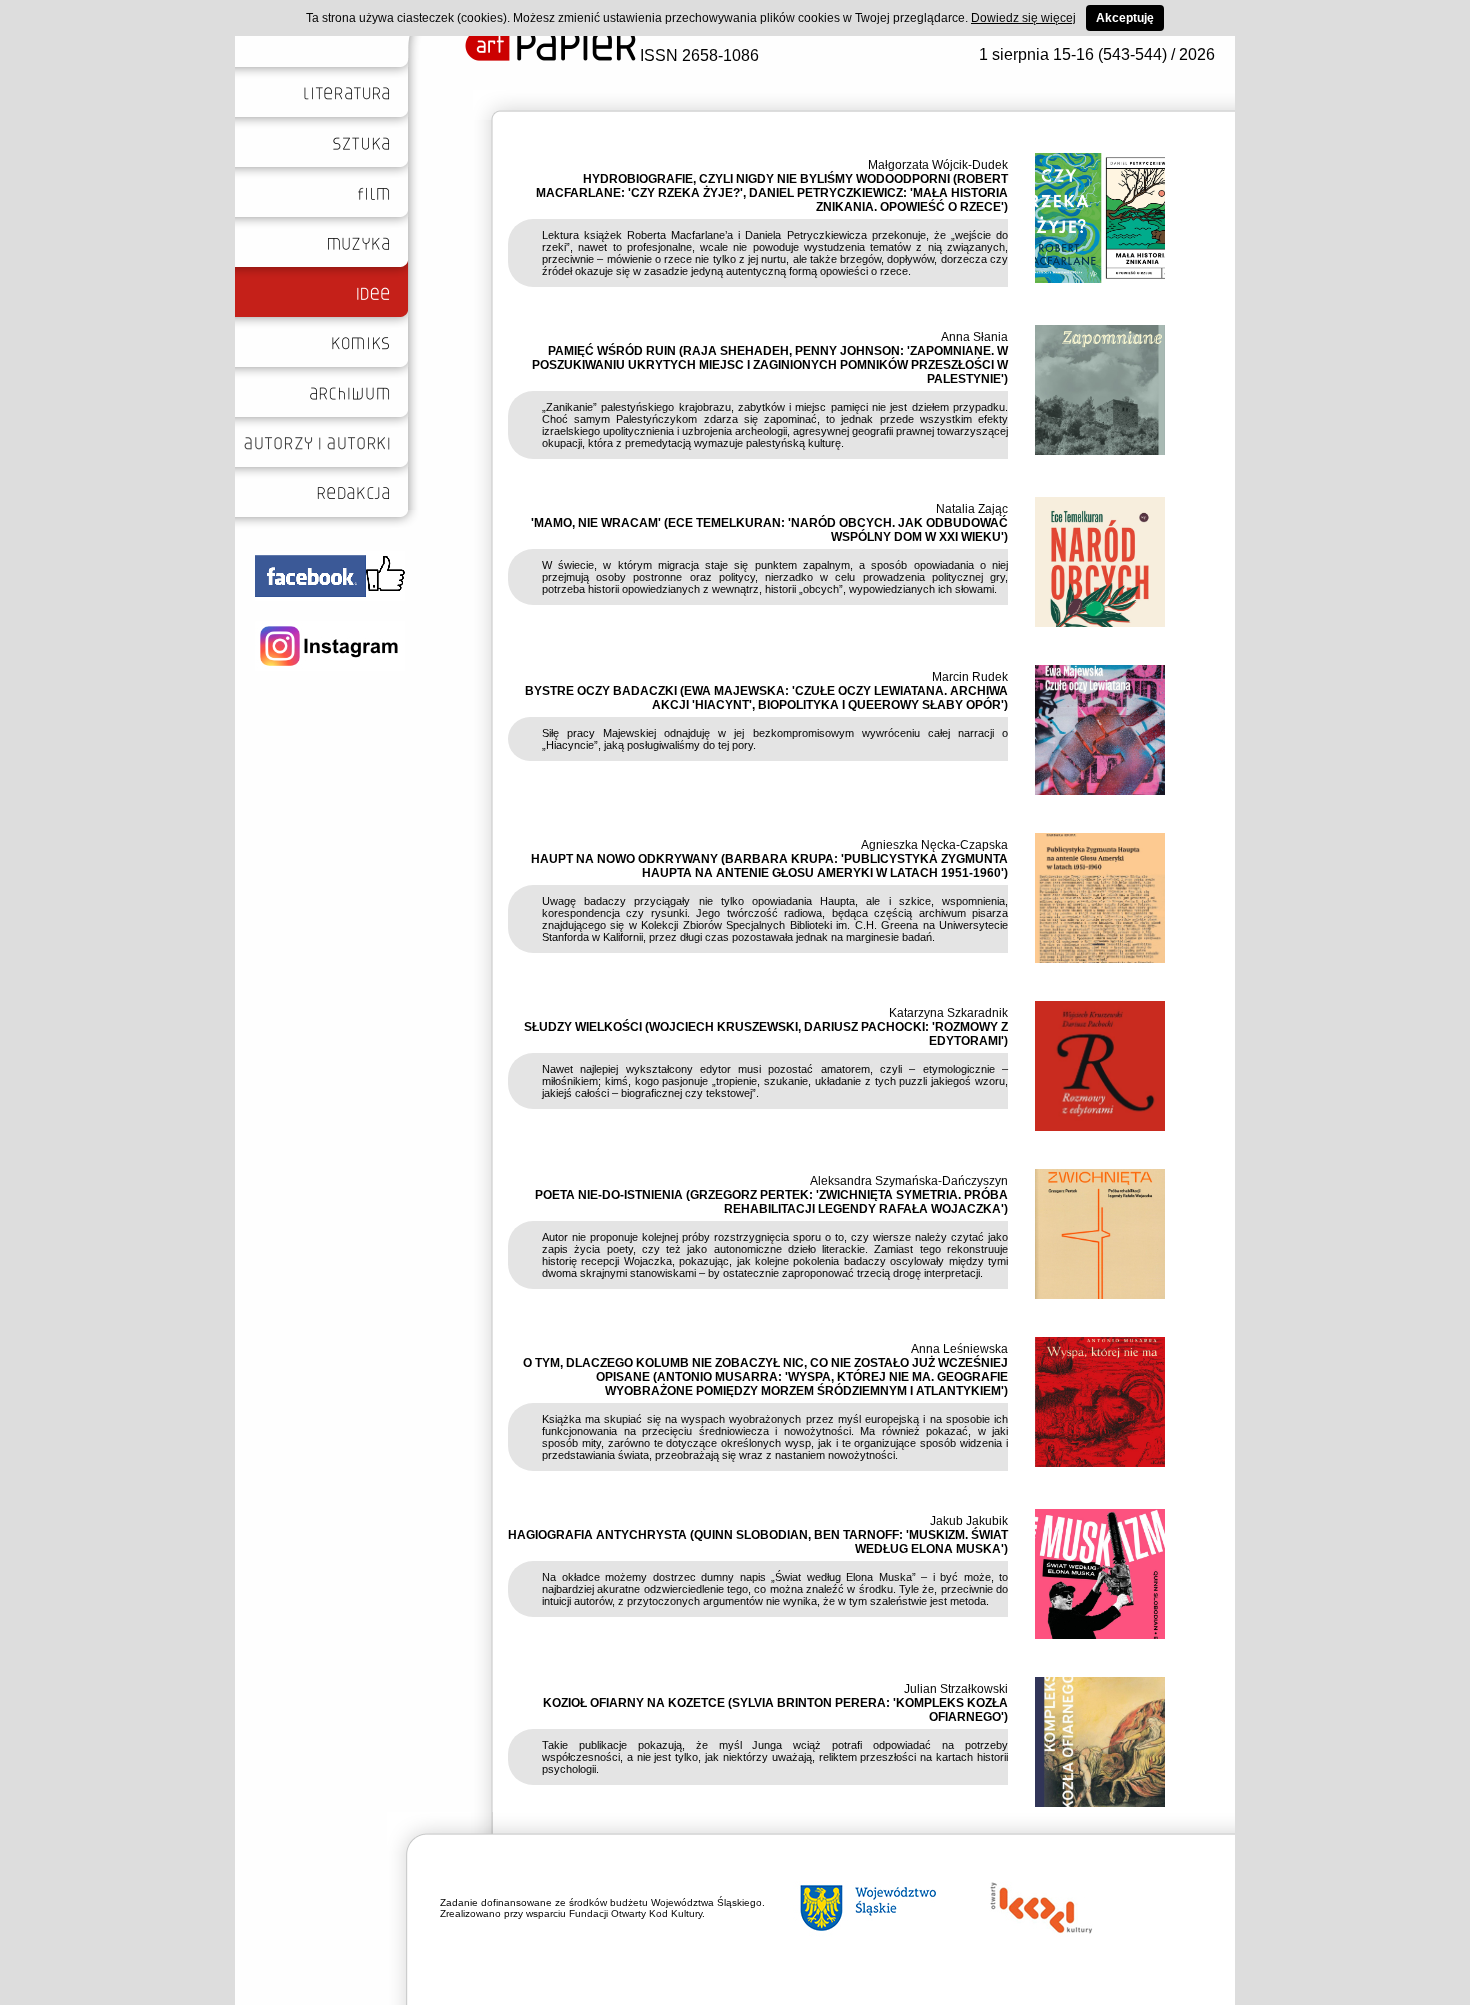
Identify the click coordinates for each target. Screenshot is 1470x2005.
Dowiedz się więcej (1023, 18)
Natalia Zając (972, 509)
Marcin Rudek (970, 677)
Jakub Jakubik (969, 1521)
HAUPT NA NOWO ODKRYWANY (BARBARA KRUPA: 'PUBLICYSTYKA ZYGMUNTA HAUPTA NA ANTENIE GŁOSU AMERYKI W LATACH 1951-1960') (769, 866)
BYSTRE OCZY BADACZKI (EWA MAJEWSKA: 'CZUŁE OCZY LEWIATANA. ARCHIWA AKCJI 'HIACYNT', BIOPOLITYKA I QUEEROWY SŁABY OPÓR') (766, 698)
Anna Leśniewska (959, 1349)
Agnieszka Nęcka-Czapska (934, 845)
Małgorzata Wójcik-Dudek (938, 165)
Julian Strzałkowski (956, 1689)
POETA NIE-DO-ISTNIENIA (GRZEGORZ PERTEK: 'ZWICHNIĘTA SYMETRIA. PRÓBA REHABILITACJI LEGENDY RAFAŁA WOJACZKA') (771, 1202)
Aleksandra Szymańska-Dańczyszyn (909, 1181)
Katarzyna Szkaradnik (948, 1013)
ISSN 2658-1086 (697, 55)
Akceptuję (1125, 18)
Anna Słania (974, 337)
